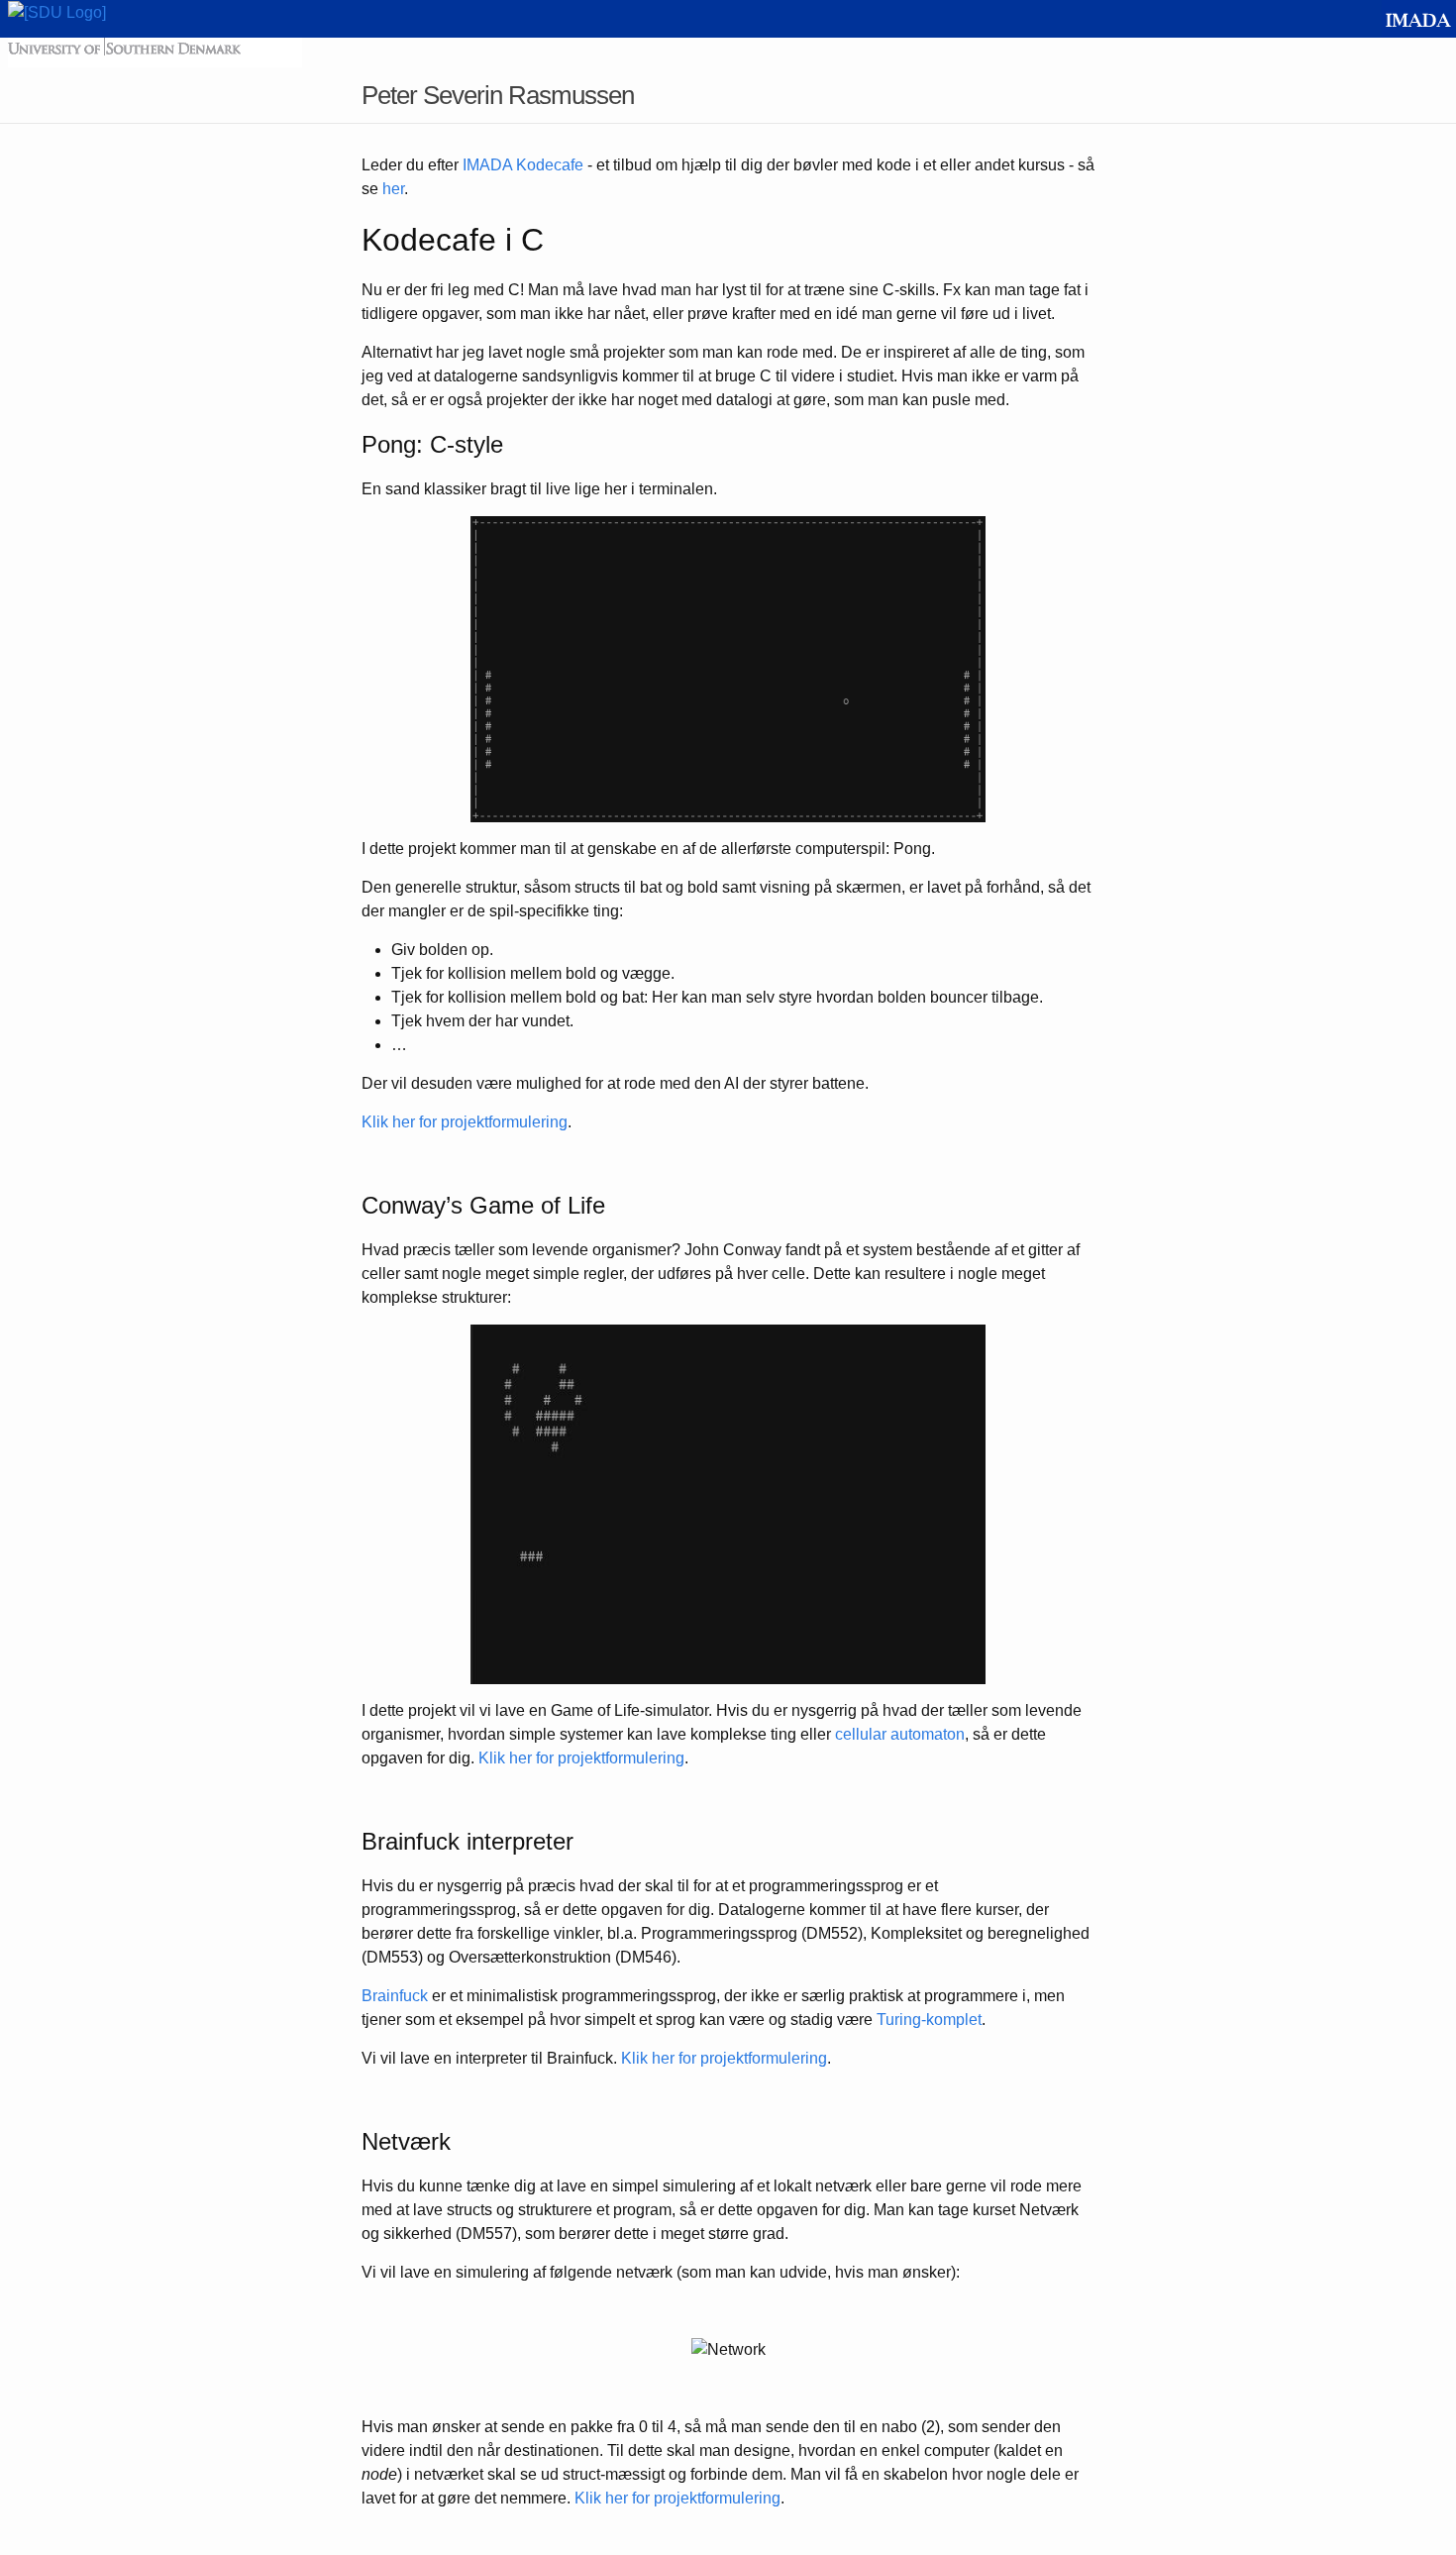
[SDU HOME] (57, 11)
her (393, 189)
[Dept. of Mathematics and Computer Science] (1419, 17)
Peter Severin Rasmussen (498, 95)
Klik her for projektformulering (465, 1122)
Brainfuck (395, 1996)
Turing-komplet (929, 2020)
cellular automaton (900, 1734)
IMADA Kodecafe (523, 165)
